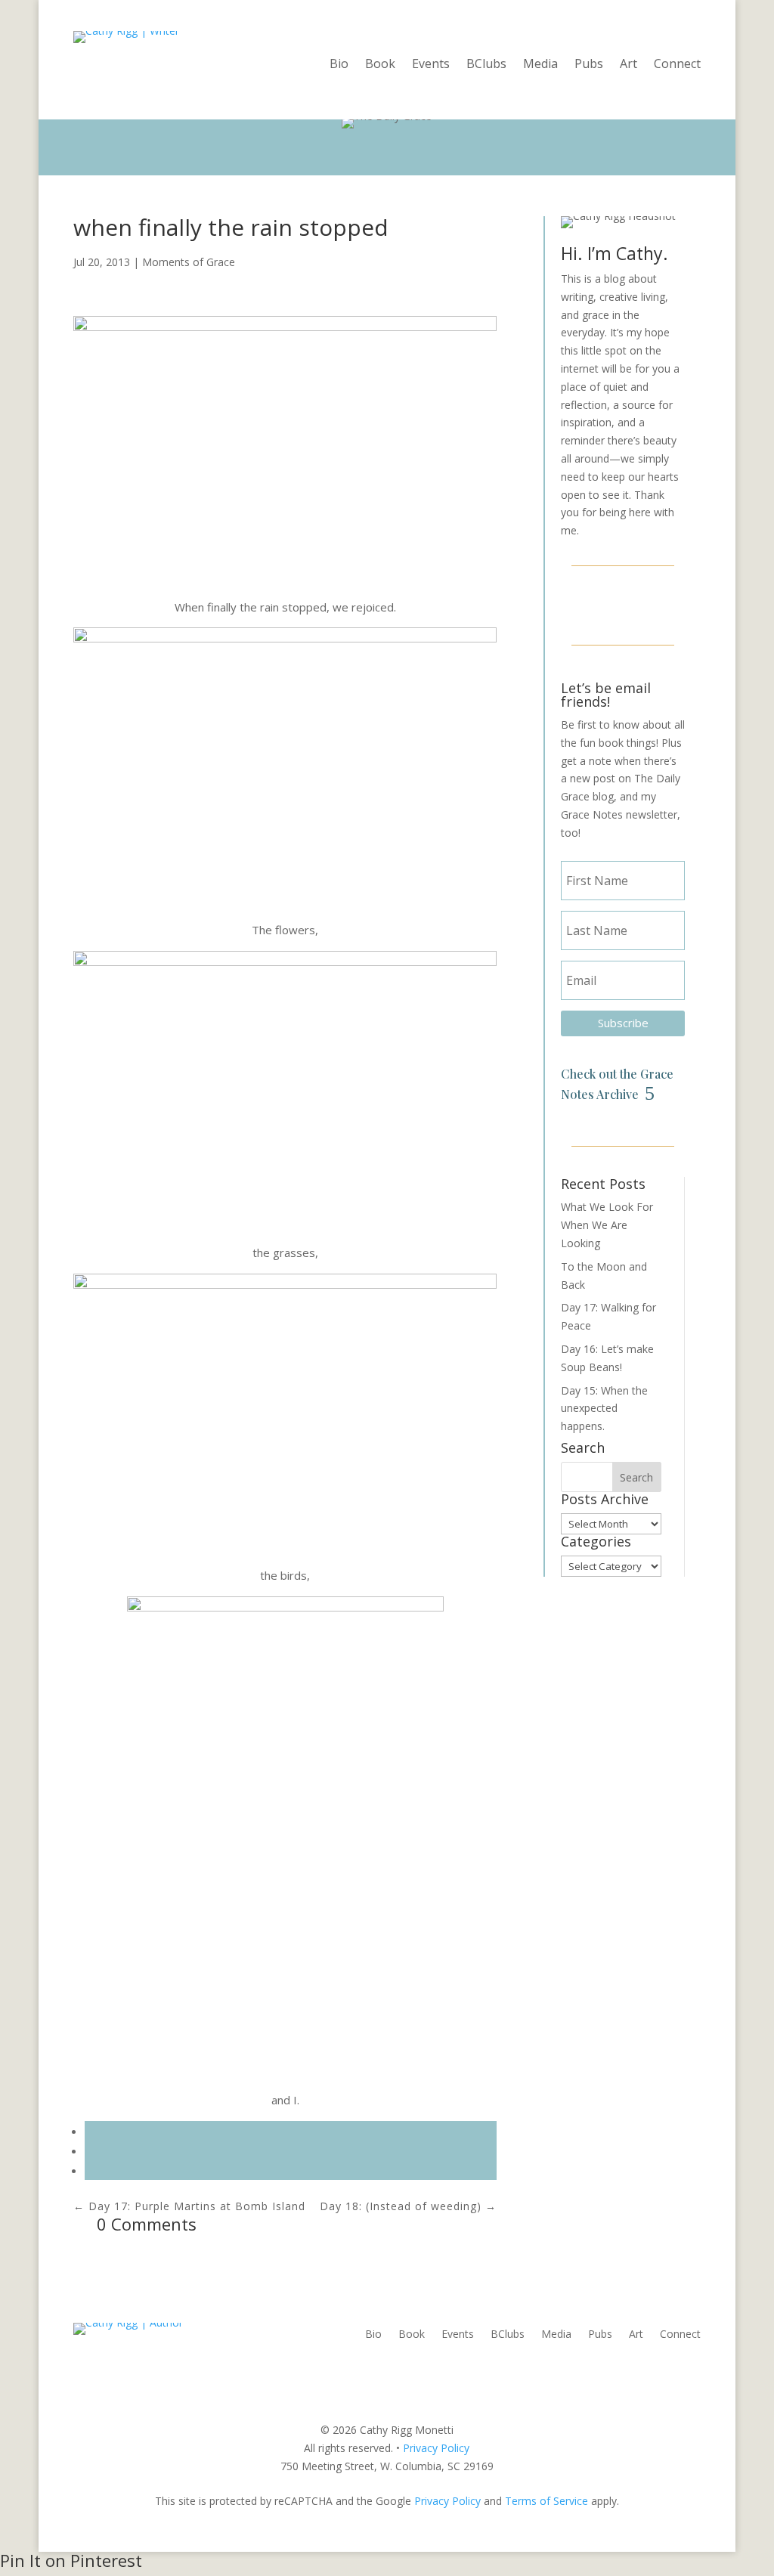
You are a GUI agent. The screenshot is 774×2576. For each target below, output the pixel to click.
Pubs (589, 65)
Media (540, 65)
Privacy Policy (436, 2448)
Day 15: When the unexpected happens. (604, 1409)
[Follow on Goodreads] (659, 603)
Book (380, 65)
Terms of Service (546, 2501)
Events (431, 65)
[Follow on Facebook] (587, 603)
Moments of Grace (189, 262)
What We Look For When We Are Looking (607, 1225)
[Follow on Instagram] (623, 603)
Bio (339, 65)
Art (628, 65)
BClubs (486, 65)
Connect (677, 65)
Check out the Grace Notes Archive (617, 1084)
